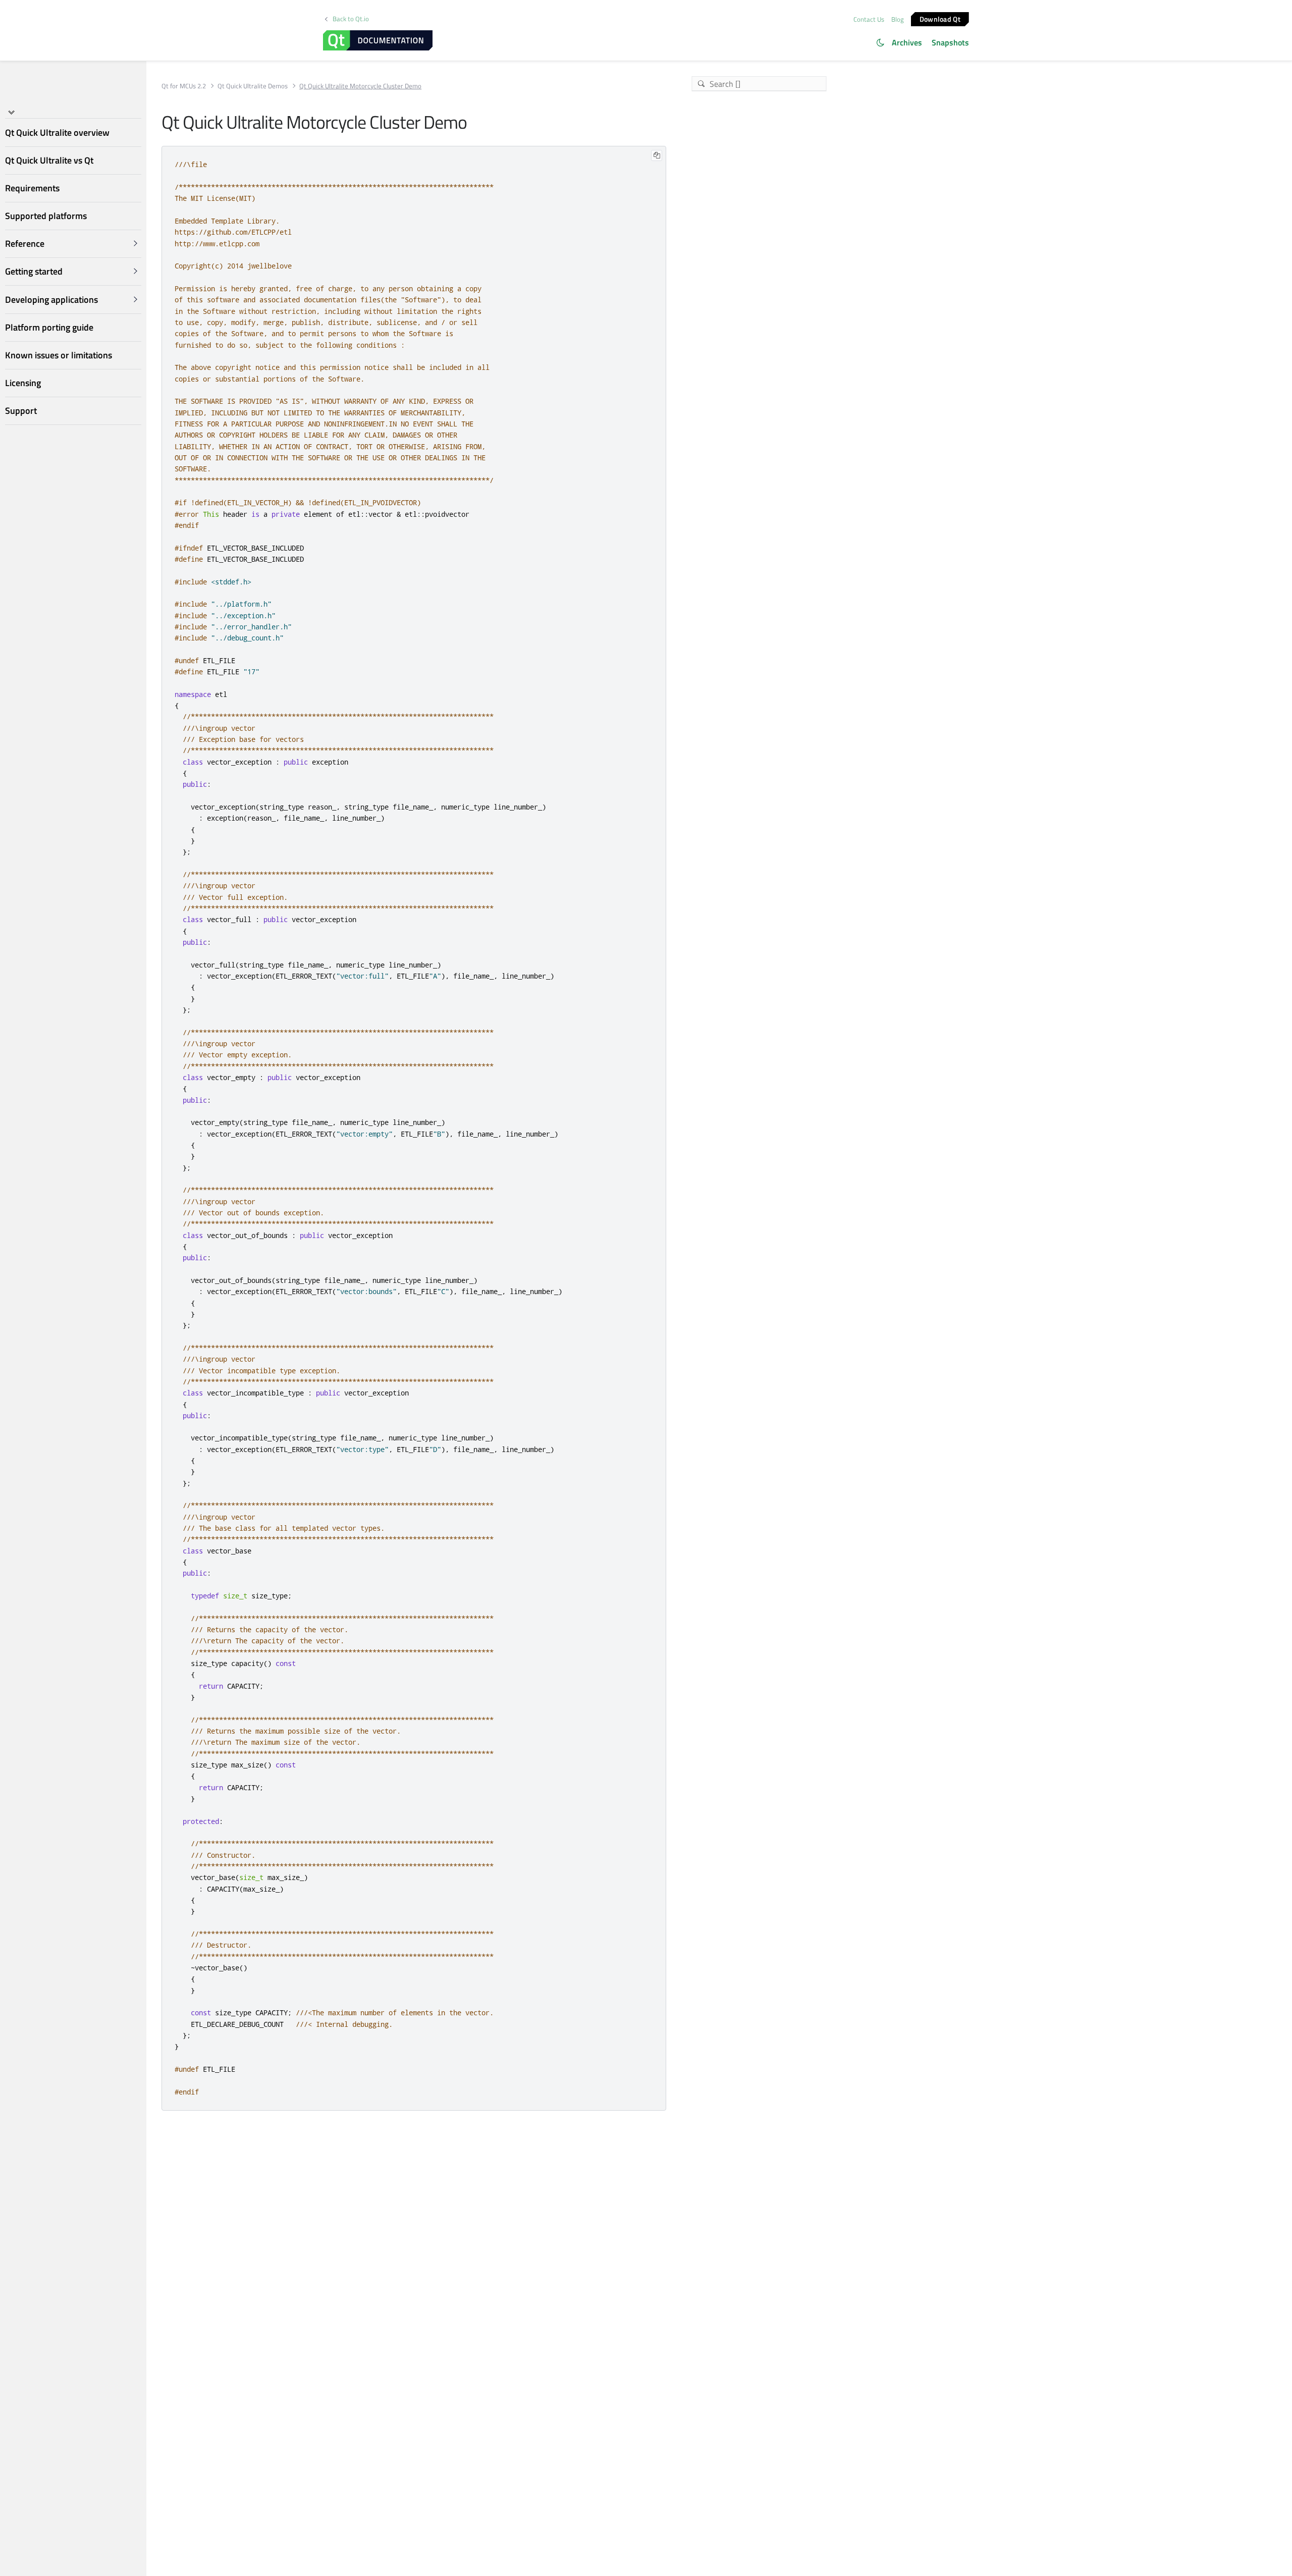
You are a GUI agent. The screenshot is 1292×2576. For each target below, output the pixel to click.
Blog (898, 19)
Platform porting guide (49, 327)
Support (21, 411)
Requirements (32, 188)
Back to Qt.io (351, 19)
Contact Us (869, 19)
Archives (907, 42)
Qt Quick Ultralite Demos (253, 86)
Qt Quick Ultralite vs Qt (49, 160)
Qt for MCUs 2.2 (184, 86)
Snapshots (950, 42)
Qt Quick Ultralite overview (57, 132)
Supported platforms (46, 216)
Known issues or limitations (59, 355)
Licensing (23, 383)
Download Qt (940, 18)
